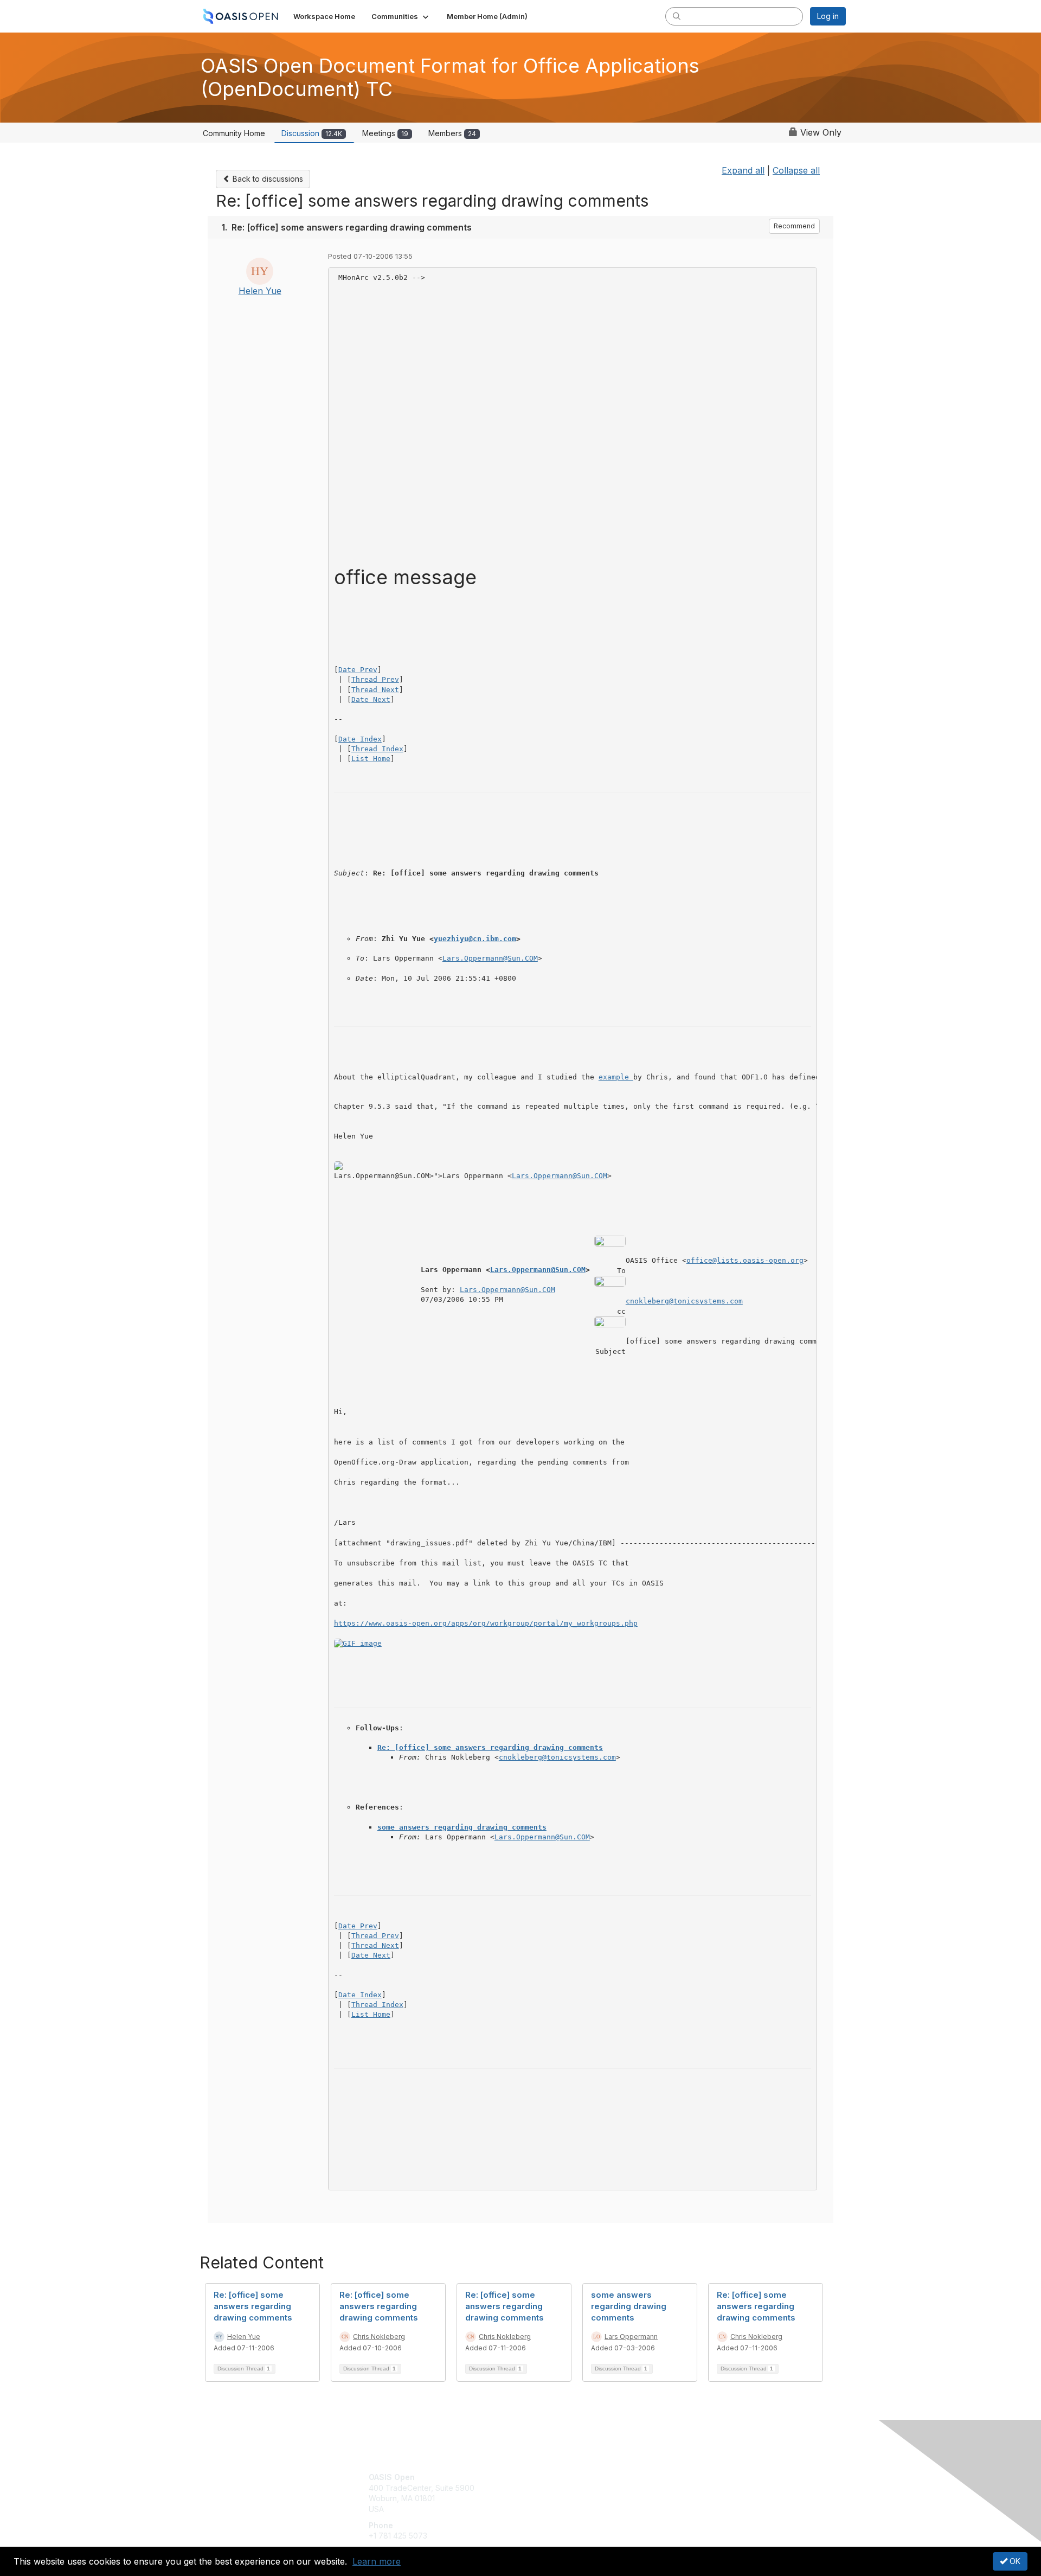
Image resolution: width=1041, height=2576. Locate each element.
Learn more (377, 2561)
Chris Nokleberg (379, 2337)
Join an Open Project (563, 2493)
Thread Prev (375, 679)
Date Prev (358, 670)
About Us (698, 2477)
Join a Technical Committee (574, 2509)
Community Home (234, 133)
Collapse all (796, 170)
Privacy (695, 2488)
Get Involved (548, 2477)
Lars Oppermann (631, 2337)
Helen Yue (260, 291)
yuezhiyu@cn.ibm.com (475, 939)
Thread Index (377, 749)
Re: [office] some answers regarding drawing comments (490, 1747)
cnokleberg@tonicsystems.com (684, 1301)
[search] (677, 16)
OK (1014, 2561)
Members (452, 133)
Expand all (743, 170)
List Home (371, 759)
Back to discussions (267, 179)
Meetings (385, 133)
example (616, 1077)
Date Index (360, 739)
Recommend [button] (794, 226)
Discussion (312, 133)
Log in (828, 16)
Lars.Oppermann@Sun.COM (490, 958)
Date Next (371, 699)
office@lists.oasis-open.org (745, 1260)
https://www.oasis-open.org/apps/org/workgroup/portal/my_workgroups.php (486, 1623)
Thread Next (375, 690)
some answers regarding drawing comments (462, 1827)
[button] (401, 16)
